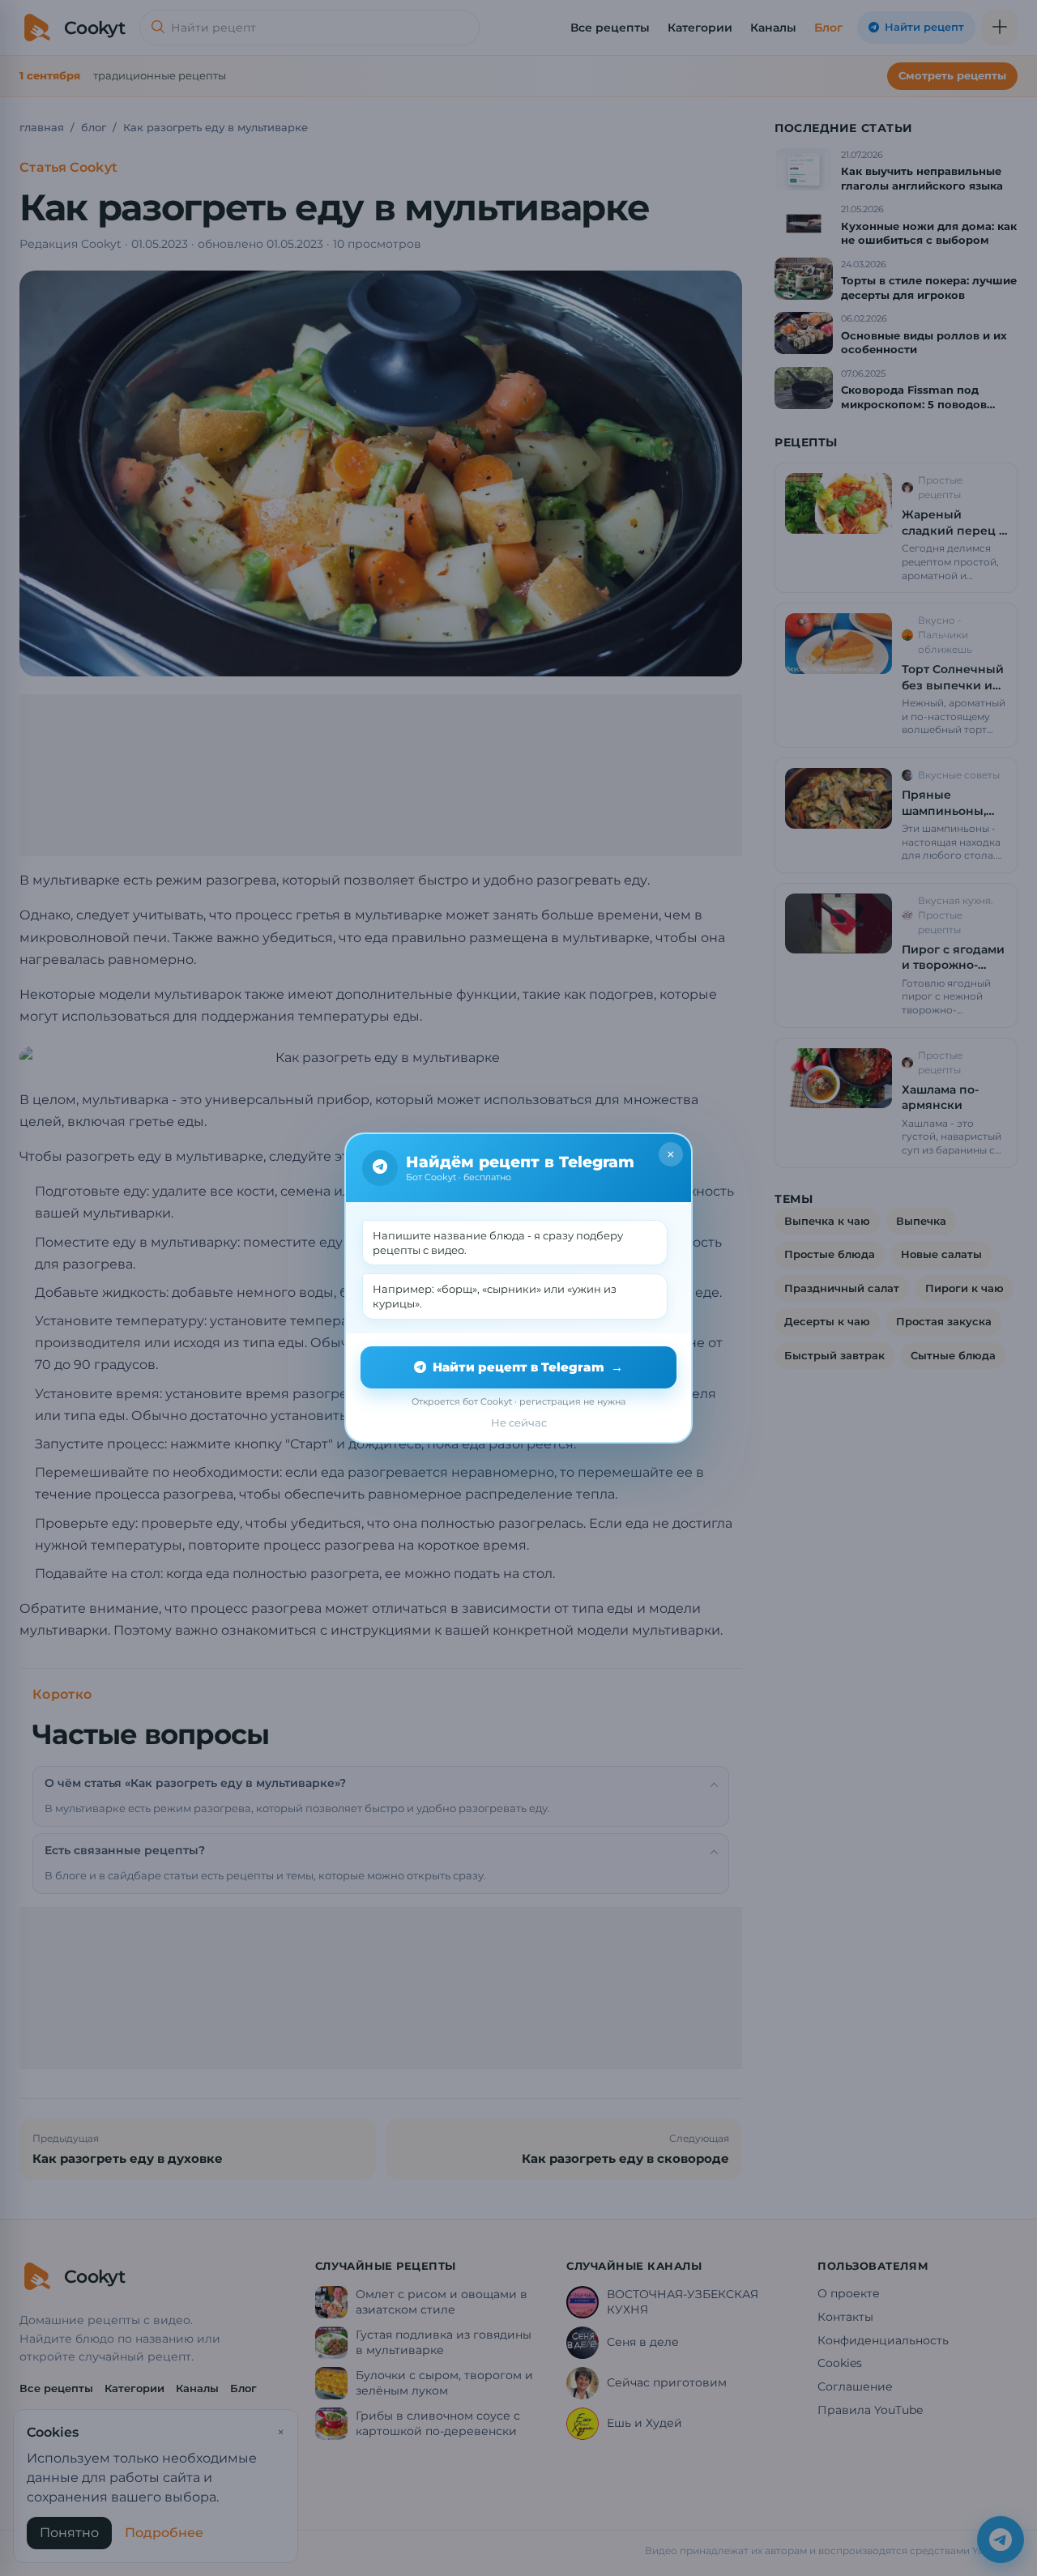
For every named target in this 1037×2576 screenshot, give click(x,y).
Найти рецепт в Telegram (528, 1367)
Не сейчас (519, 1422)
